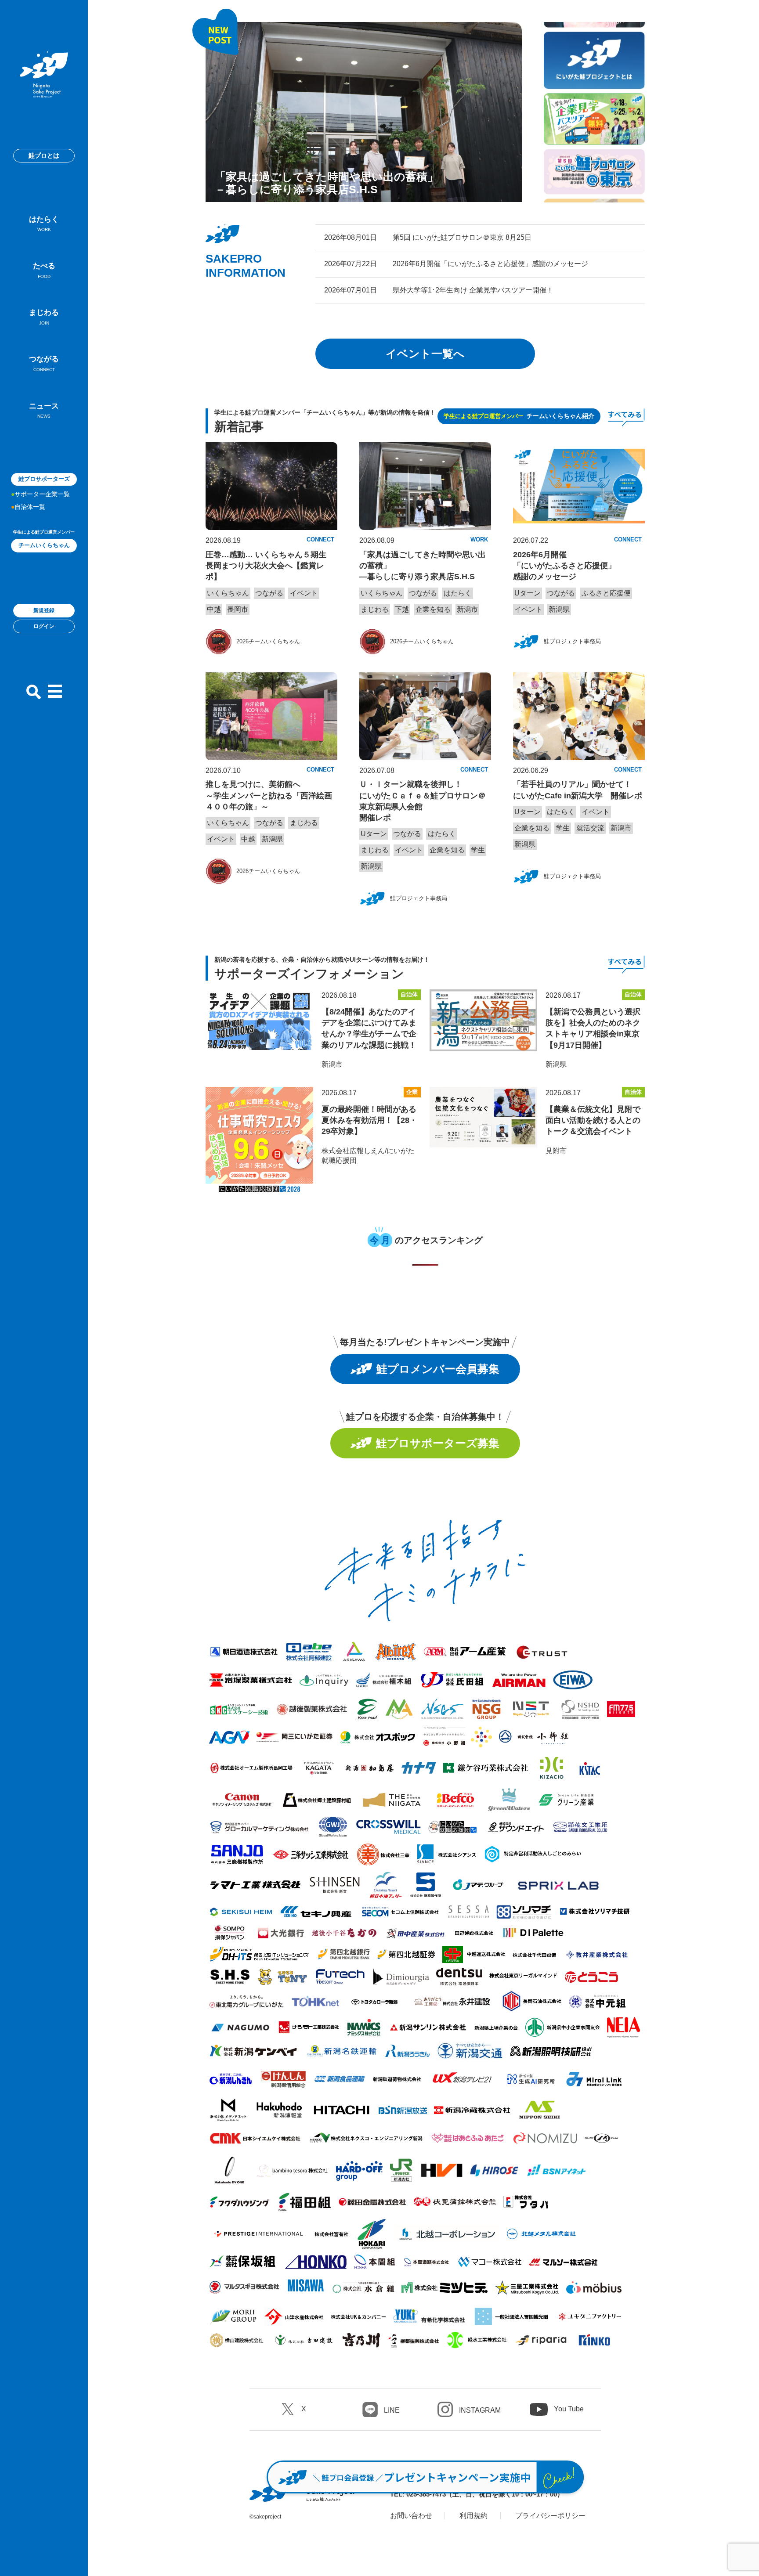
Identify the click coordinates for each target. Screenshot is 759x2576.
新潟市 (467, 609)
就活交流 (590, 828)
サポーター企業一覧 (42, 494)
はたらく (44, 224)
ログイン (44, 626)
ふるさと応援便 (606, 593)
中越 (214, 609)
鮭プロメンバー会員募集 (438, 1369)
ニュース (44, 410)
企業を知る (433, 609)
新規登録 (44, 610)
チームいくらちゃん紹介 (519, 416)
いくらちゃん (228, 593)
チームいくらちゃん (44, 545)
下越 (402, 609)
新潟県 (559, 609)
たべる (44, 270)
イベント (304, 593)
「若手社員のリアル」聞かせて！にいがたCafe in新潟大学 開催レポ (578, 790)
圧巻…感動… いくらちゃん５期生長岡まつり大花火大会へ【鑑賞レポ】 (266, 566)
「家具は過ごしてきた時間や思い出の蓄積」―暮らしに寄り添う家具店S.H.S (423, 566)
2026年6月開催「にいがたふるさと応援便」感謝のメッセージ (564, 566)
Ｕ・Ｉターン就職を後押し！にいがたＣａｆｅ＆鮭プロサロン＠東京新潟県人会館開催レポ (423, 801)
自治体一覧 (30, 507)
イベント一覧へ (425, 354)
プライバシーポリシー (550, 2516)
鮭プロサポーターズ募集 (438, 1443)
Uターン (528, 593)
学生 (478, 850)
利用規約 (473, 2516)
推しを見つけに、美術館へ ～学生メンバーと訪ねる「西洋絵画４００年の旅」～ (269, 795)
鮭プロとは (44, 155)
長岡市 (238, 609)
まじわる (44, 317)
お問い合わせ (411, 2516)
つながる (44, 363)
